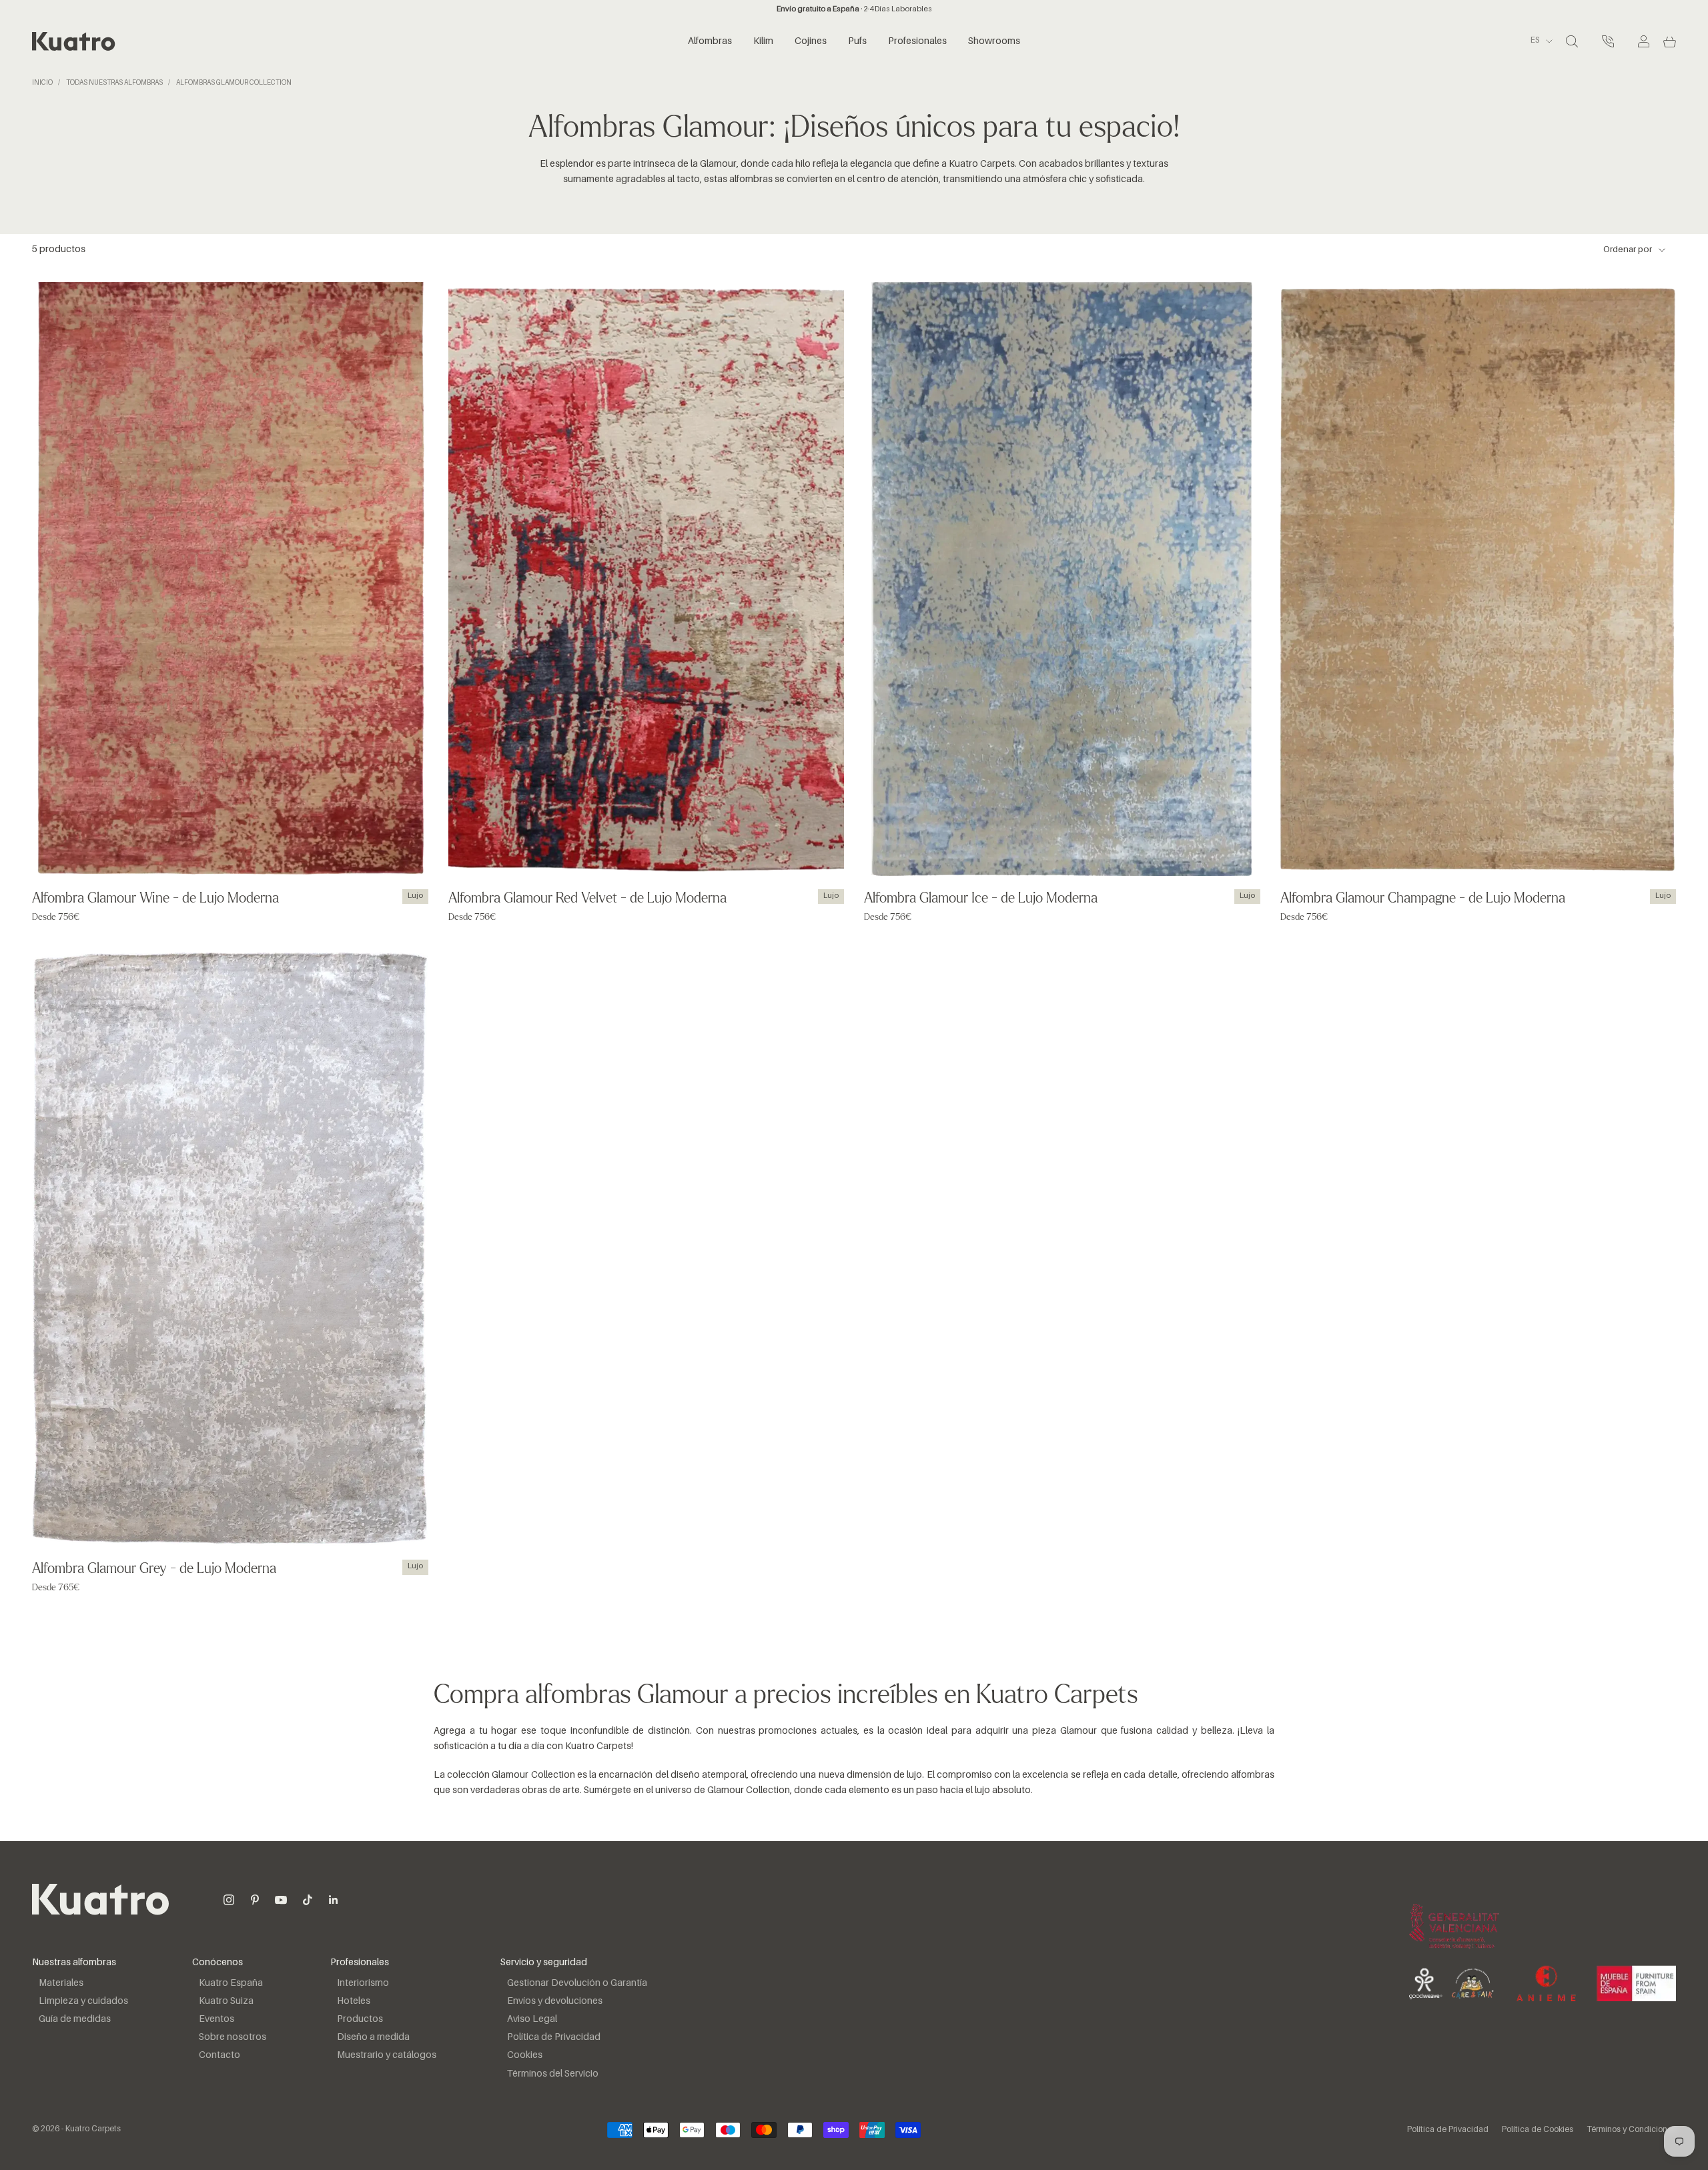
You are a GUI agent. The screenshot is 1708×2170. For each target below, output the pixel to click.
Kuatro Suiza (226, 2001)
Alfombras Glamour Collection (234, 83)
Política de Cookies (1538, 2130)
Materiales (61, 1983)
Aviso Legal (532, 2019)
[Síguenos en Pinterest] (255, 1900)
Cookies (525, 2055)
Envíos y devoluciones (555, 2001)
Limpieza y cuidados (83, 2001)
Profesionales (917, 41)
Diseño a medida (373, 2037)
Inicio (42, 83)
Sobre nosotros (233, 2037)
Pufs (857, 41)
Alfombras (710, 41)
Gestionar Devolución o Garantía (577, 1983)
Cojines (811, 41)
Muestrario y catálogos (387, 2055)
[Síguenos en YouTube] (281, 1900)
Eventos (217, 2019)
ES (1535, 41)
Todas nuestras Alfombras (114, 83)
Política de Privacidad (554, 2037)
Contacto (220, 2055)
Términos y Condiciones (1631, 2130)
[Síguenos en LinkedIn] (334, 1900)
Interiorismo (363, 1983)
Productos (360, 2019)
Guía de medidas (75, 2019)
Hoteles (354, 2001)
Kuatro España (231, 1983)
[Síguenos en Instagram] (229, 1900)
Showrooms (994, 41)
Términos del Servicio (553, 2074)
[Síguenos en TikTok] (308, 1900)
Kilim (763, 41)
